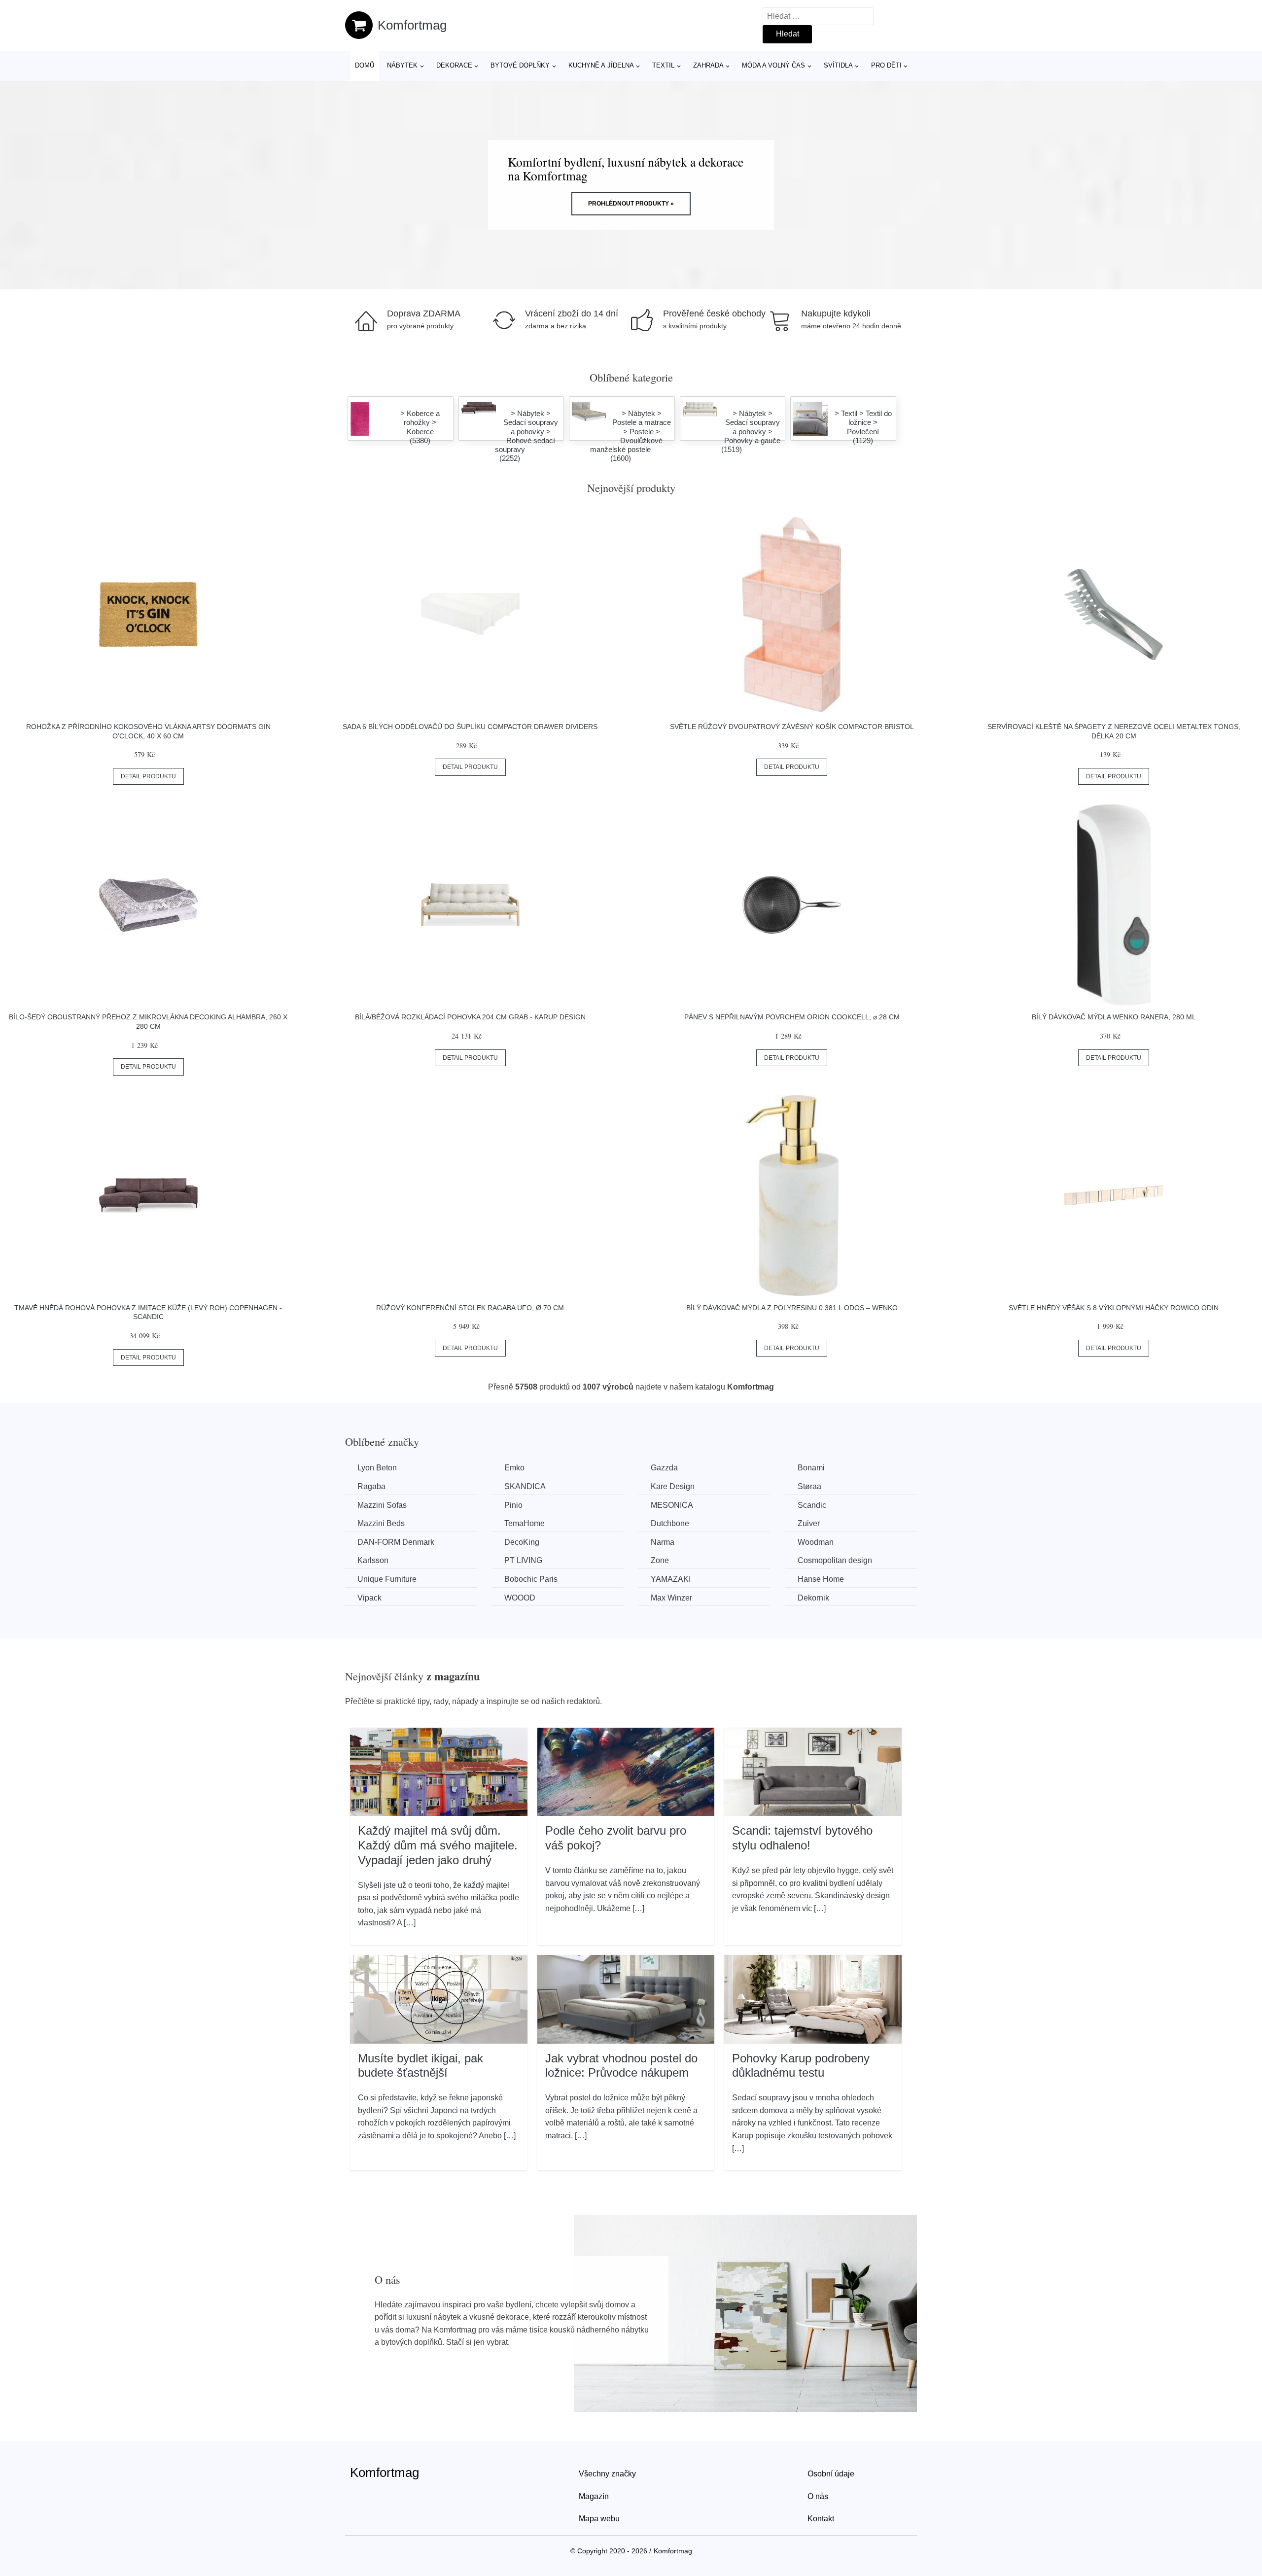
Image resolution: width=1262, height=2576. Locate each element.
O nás (818, 2496)
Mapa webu (599, 2519)
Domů (365, 65)
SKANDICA (525, 1486)
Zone (660, 1560)
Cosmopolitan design (835, 1560)
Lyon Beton (377, 1468)
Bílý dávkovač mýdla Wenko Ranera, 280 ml (1114, 1017)
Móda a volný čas (773, 65)
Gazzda (664, 1468)
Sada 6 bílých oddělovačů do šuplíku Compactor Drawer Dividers (470, 727)
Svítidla (838, 65)
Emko (514, 1468)
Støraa (809, 1486)
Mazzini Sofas (382, 1505)
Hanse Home (821, 1579)
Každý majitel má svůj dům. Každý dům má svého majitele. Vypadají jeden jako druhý (438, 1845)
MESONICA (672, 1505)
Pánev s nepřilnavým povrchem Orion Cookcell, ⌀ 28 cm (792, 1017)
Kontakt (821, 2519)
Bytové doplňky (520, 65)
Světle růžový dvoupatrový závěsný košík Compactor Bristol (792, 727)
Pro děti (886, 65)
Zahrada (708, 65)
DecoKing (522, 1542)
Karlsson (373, 1560)
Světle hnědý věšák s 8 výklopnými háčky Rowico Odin (1114, 1308)
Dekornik (813, 1598)
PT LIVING (523, 1560)
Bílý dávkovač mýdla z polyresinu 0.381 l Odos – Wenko (792, 1308)
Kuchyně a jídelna (601, 65)
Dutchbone (670, 1523)
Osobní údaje (831, 2474)
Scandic (812, 1505)
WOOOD (520, 1598)
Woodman (816, 1542)
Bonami (811, 1468)
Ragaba (371, 1486)
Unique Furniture (387, 1579)
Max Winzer (671, 1598)
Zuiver (809, 1523)
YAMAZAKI (671, 1579)
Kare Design (673, 1486)
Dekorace (454, 65)
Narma (663, 1542)
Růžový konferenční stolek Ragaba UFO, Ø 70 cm (470, 1308)
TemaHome (525, 1523)
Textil (663, 65)
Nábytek (402, 65)
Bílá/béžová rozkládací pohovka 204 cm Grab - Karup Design (470, 1017)
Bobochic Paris (531, 1579)
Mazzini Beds (381, 1523)
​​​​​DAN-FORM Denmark (396, 1542)
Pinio (513, 1505)
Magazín (594, 2496)
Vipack (369, 1598)
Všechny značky (607, 2474)
